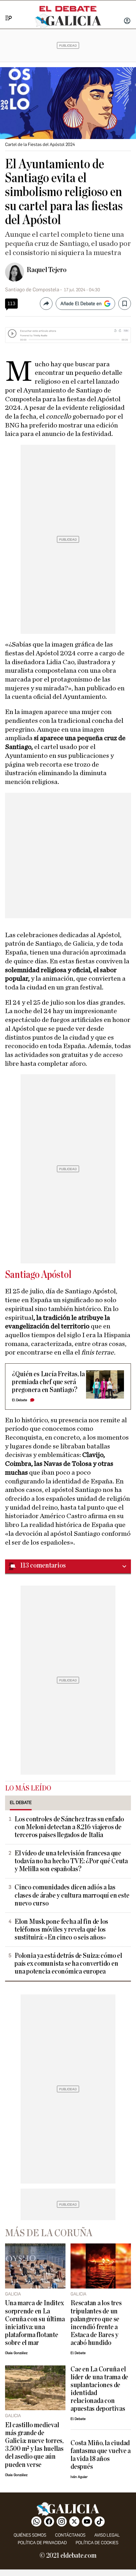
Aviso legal (107, 2535)
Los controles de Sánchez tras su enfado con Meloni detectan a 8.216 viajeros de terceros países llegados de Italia (69, 1827)
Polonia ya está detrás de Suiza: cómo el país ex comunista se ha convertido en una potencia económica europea (68, 1964)
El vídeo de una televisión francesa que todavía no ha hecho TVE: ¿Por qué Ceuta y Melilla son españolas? (71, 1861)
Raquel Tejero (46, 270)
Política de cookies (97, 2543)
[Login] (127, 21)
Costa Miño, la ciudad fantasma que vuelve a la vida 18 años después (101, 2455)
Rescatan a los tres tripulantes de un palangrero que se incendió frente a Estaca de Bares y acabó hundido (96, 2323)
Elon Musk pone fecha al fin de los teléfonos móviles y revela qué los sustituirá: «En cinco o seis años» (61, 1930)
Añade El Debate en (81, 304)
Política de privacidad (42, 2543)
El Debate (20, 1400)
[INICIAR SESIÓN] (127, 21)
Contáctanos (70, 2535)
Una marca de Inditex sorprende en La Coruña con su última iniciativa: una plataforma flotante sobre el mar (35, 2323)
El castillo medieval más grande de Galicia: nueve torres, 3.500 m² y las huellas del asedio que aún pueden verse (34, 2445)
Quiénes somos (30, 2535)
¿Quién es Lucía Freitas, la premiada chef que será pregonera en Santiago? (48, 1382)
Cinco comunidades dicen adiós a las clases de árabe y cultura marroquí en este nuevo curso (72, 1895)
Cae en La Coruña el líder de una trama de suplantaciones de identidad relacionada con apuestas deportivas (99, 2389)
